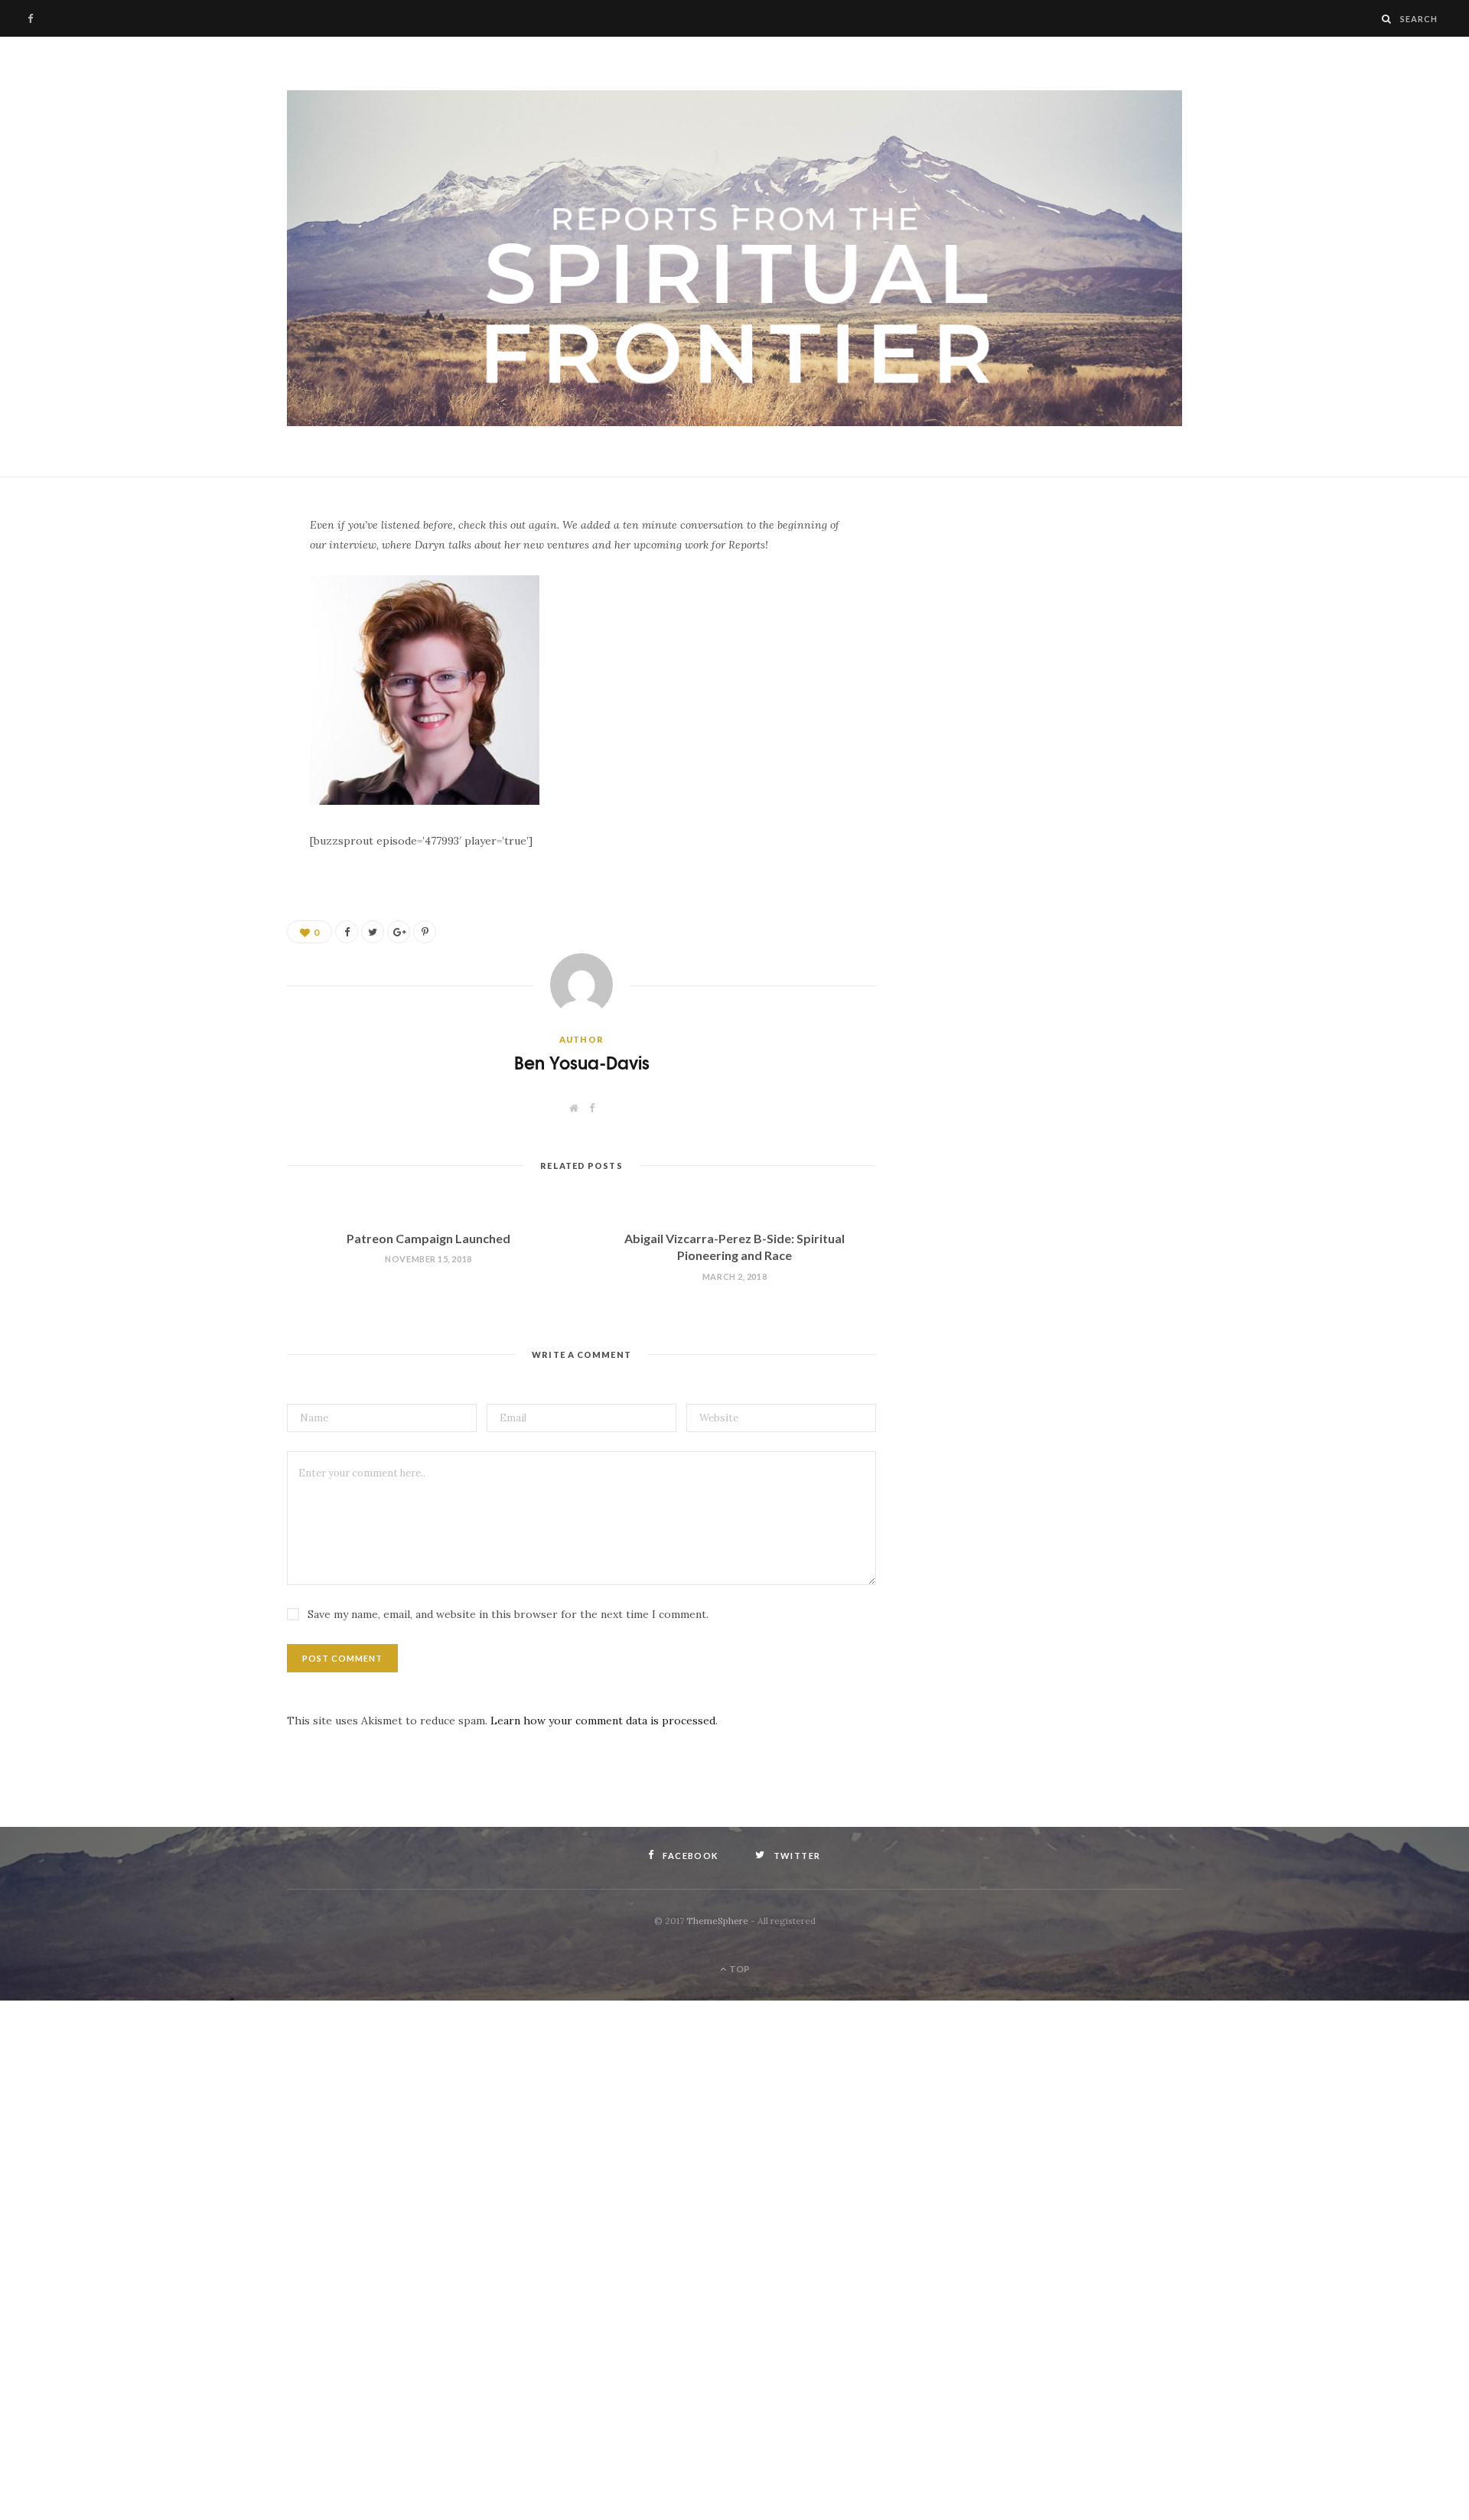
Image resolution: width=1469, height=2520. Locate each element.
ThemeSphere (717, 1921)
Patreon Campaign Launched (428, 1238)
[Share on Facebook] (210, 573)
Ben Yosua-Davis (582, 1062)
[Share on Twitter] (210, 612)
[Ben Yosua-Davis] (734, 259)
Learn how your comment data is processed (603, 1721)
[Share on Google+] (399, 932)
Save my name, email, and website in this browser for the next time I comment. (508, 1614)
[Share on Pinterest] (425, 932)
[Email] (210, 651)
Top (739, 1969)
